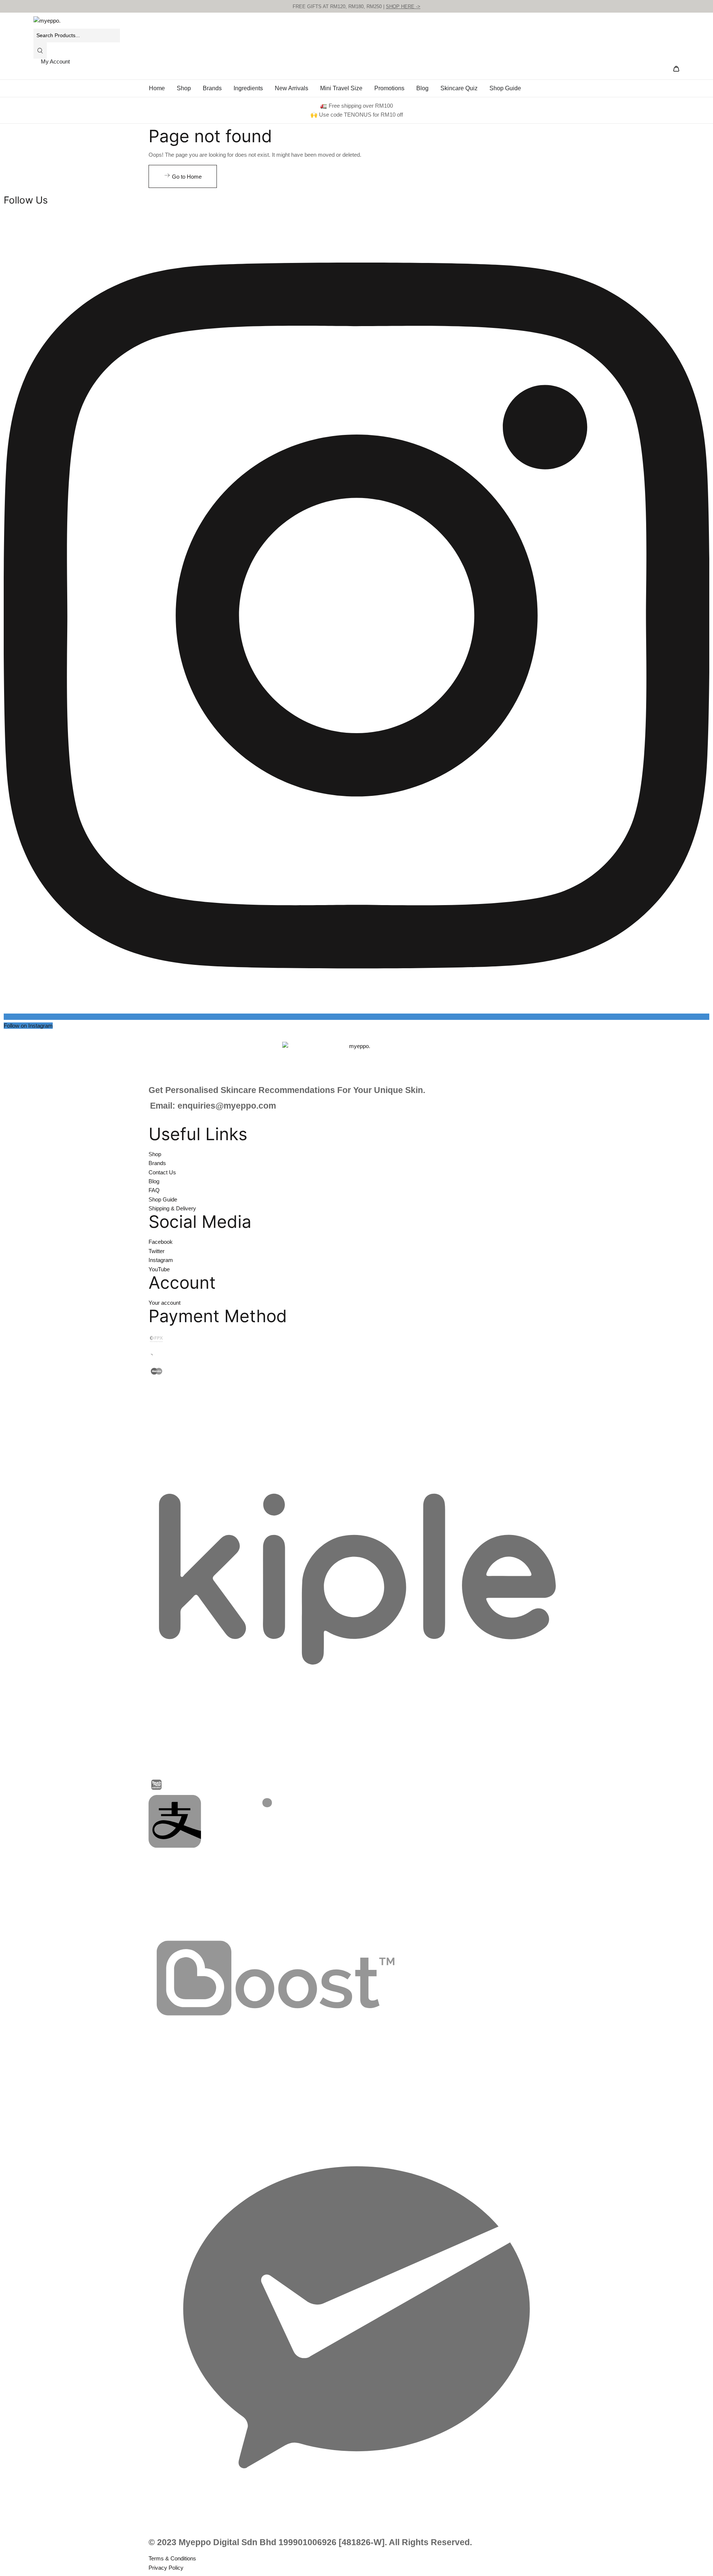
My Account (55, 61)
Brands (212, 88)
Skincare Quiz (459, 88)
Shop (184, 88)
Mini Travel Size (341, 88)
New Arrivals (292, 88)
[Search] (40, 51)
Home (157, 88)
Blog (422, 88)
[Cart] (676, 70)
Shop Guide (505, 88)
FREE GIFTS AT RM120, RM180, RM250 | (356, 6)
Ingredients (248, 88)
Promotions (389, 88)
